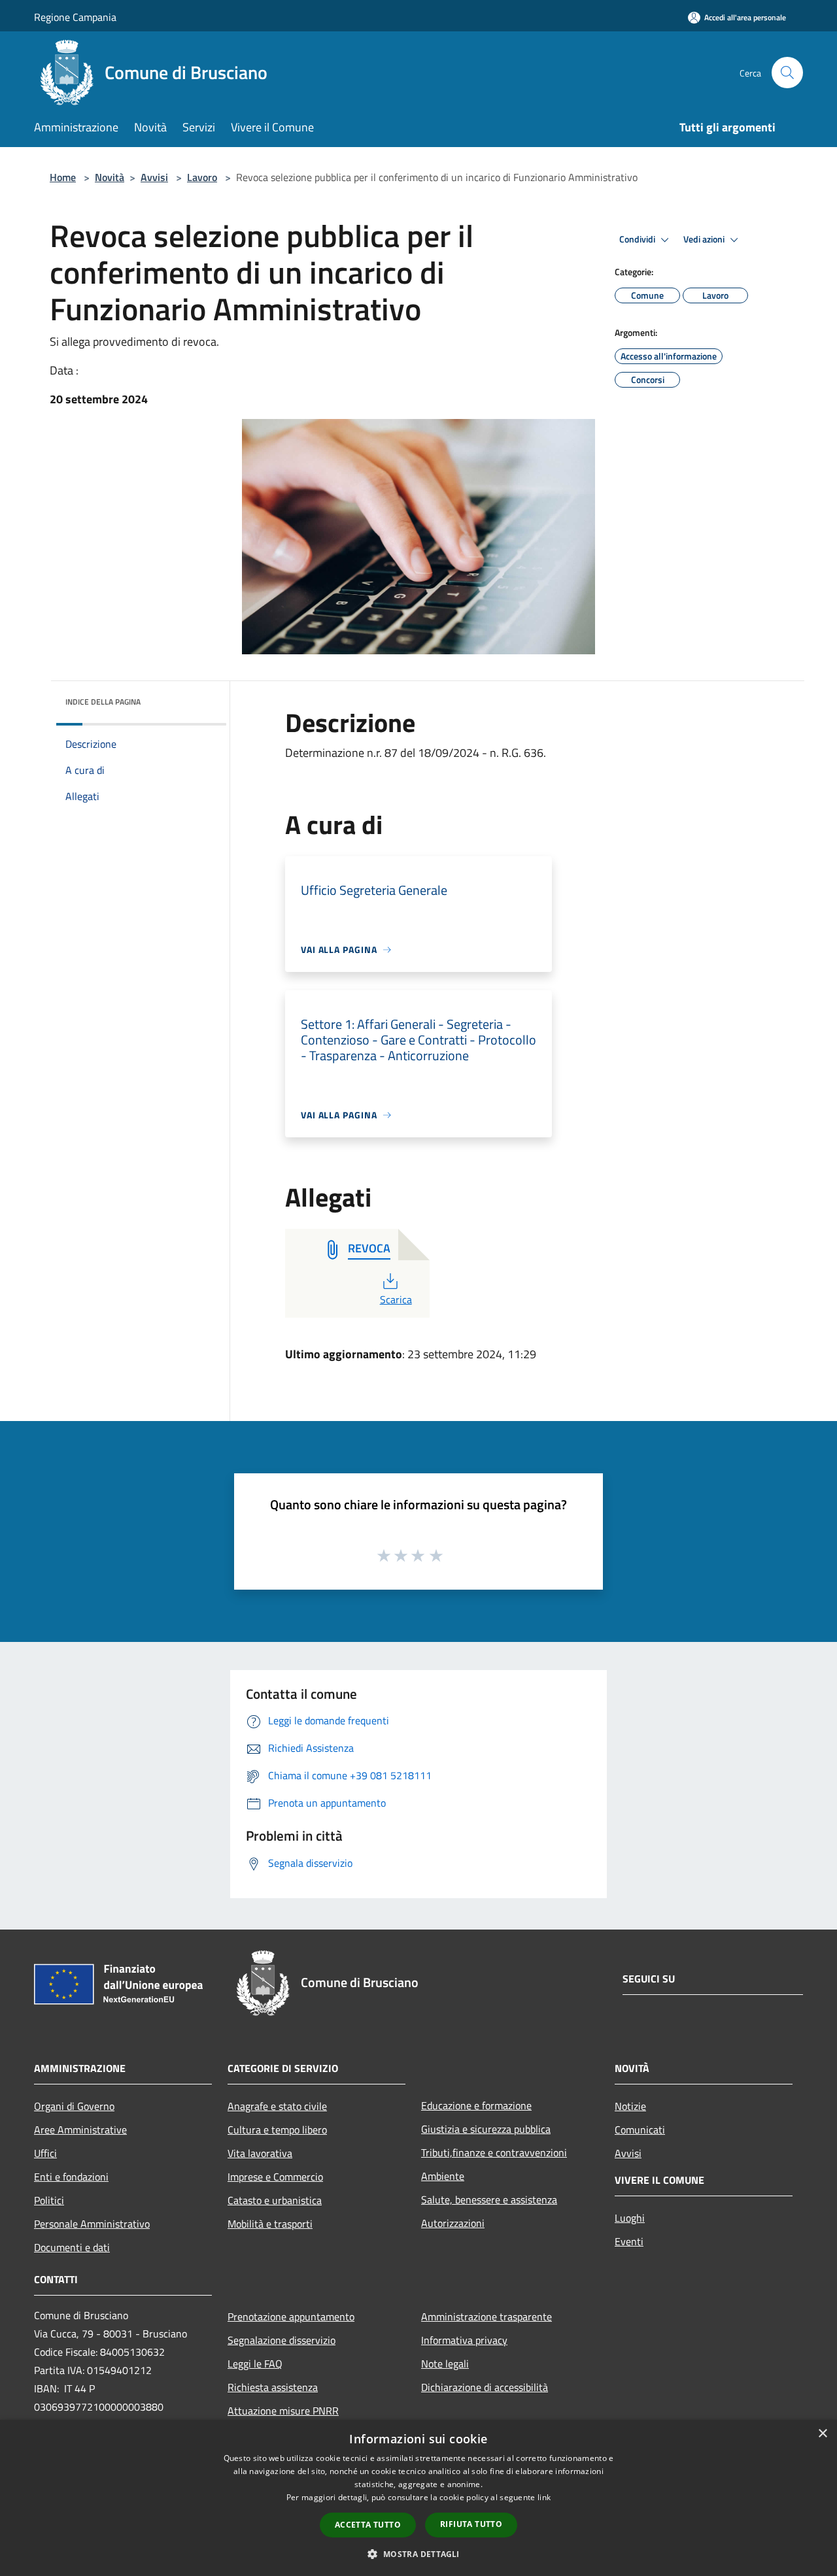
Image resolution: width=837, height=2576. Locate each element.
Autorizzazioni (453, 2223)
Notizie (630, 2106)
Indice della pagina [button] (103, 702)
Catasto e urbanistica (275, 2200)
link (544, 2497)
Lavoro (202, 177)
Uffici (45, 2153)
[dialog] (418, 2498)
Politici (49, 2200)
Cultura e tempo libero (277, 2130)
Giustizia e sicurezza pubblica (486, 2129)
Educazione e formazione (476, 2105)
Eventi (629, 2241)
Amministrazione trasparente (487, 2317)
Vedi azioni (705, 239)
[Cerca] (787, 73)
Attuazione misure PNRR (283, 2411)
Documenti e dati (72, 2247)
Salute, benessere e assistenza (489, 2200)
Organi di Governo (74, 2106)
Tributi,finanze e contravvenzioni (494, 2152)
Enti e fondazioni (71, 2177)
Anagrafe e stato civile (277, 2106)
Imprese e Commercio (275, 2177)
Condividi (638, 239)
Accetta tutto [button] (368, 2525)
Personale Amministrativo (92, 2224)
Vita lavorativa (260, 2153)
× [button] (822, 2434)
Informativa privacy (464, 2340)
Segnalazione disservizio (282, 2340)
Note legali (445, 2364)
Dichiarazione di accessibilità (485, 2387)
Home (63, 177)
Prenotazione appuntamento (291, 2317)
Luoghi (630, 2218)
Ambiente (443, 2176)
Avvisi (154, 177)
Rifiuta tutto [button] (471, 2524)
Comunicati (640, 2130)
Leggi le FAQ (255, 2364)
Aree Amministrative (80, 2130)
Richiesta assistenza (273, 2387)
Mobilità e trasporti (270, 2224)
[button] (418, 2554)
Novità (110, 177)
